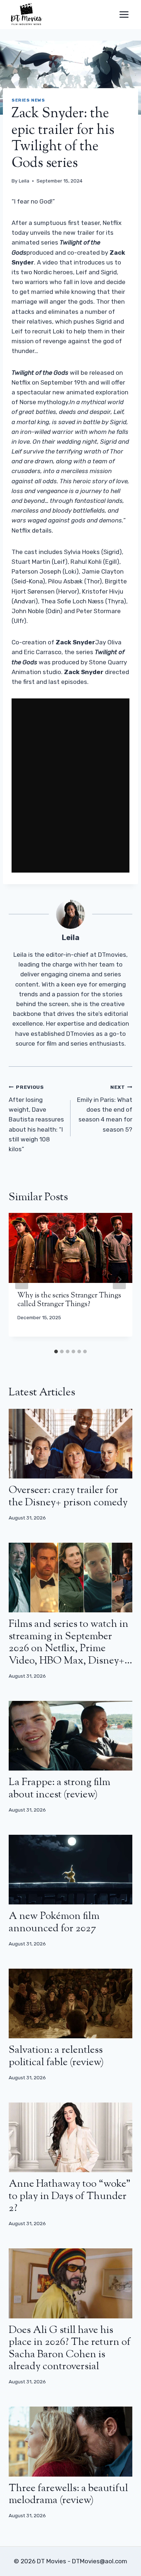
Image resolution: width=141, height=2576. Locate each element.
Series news (28, 100)
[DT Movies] (27, 15)
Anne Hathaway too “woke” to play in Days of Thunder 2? (70, 2196)
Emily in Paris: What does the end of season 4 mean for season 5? (105, 1108)
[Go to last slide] (22, 1279)
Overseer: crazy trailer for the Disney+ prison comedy (68, 1497)
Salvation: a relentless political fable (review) (56, 2056)
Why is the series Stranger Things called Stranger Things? (69, 1300)
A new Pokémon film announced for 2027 (54, 1923)
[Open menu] (124, 14)
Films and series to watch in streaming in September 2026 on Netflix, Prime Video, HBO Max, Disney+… (70, 1643)
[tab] (56, 1351)
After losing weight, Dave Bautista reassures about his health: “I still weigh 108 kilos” (36, 1118)
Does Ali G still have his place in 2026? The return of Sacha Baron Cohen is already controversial (70, 2349)
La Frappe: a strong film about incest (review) (59, 1789)
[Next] (119, 1279)
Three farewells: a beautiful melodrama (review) (68, 2495)
